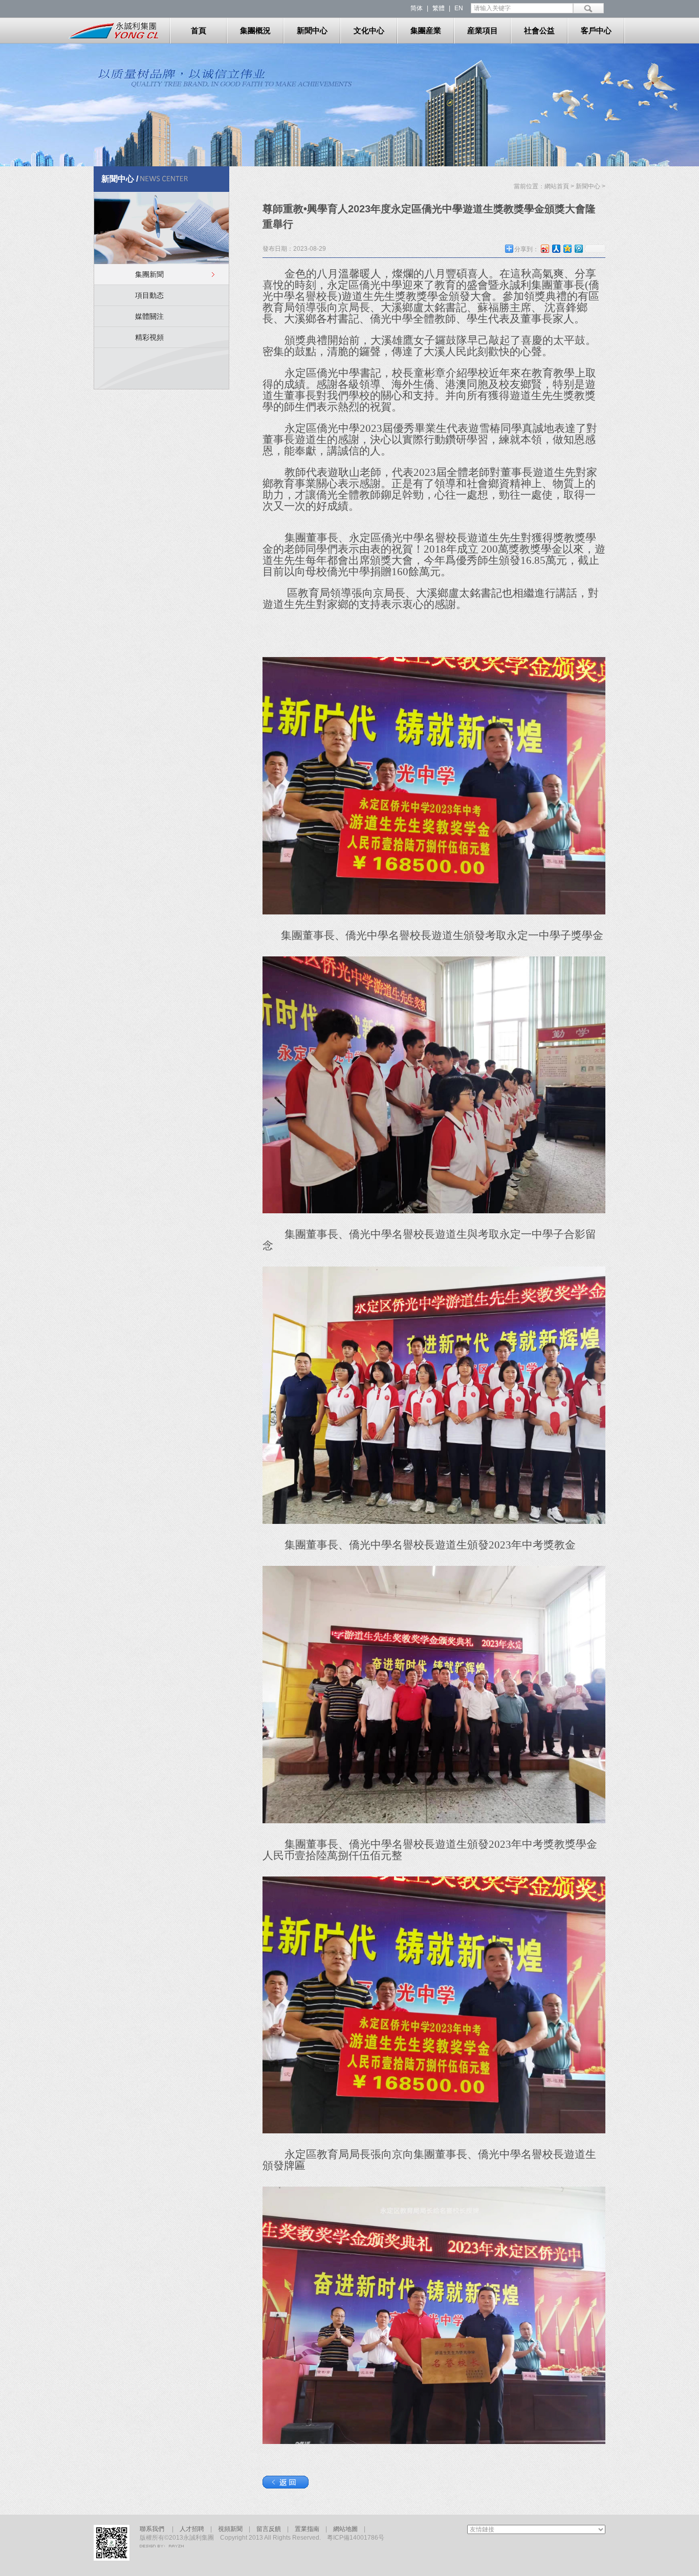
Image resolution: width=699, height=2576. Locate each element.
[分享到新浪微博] (544, 248)
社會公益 (539, 30)
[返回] (286, 2486)
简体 (417, 8)
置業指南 (310, 2529)
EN (459, 8)
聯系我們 (155, 2529)
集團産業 (426, 30)
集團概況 (255, 30)
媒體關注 (149, 316)
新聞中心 (312, 30)
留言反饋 (272, 2529)
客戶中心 (596, 30)
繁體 (439, 8)
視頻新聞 (233, 2529)
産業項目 (483, 30)
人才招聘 (192, 2529)
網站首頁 (557, 186)
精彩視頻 (149, 337)
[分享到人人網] (556, 248)
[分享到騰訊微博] (578, 248)
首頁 (199, 30)
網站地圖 (345, 2529)
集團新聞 (149, 274)
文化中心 (369, 30)
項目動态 (149, 295)
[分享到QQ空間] (567, 248)
